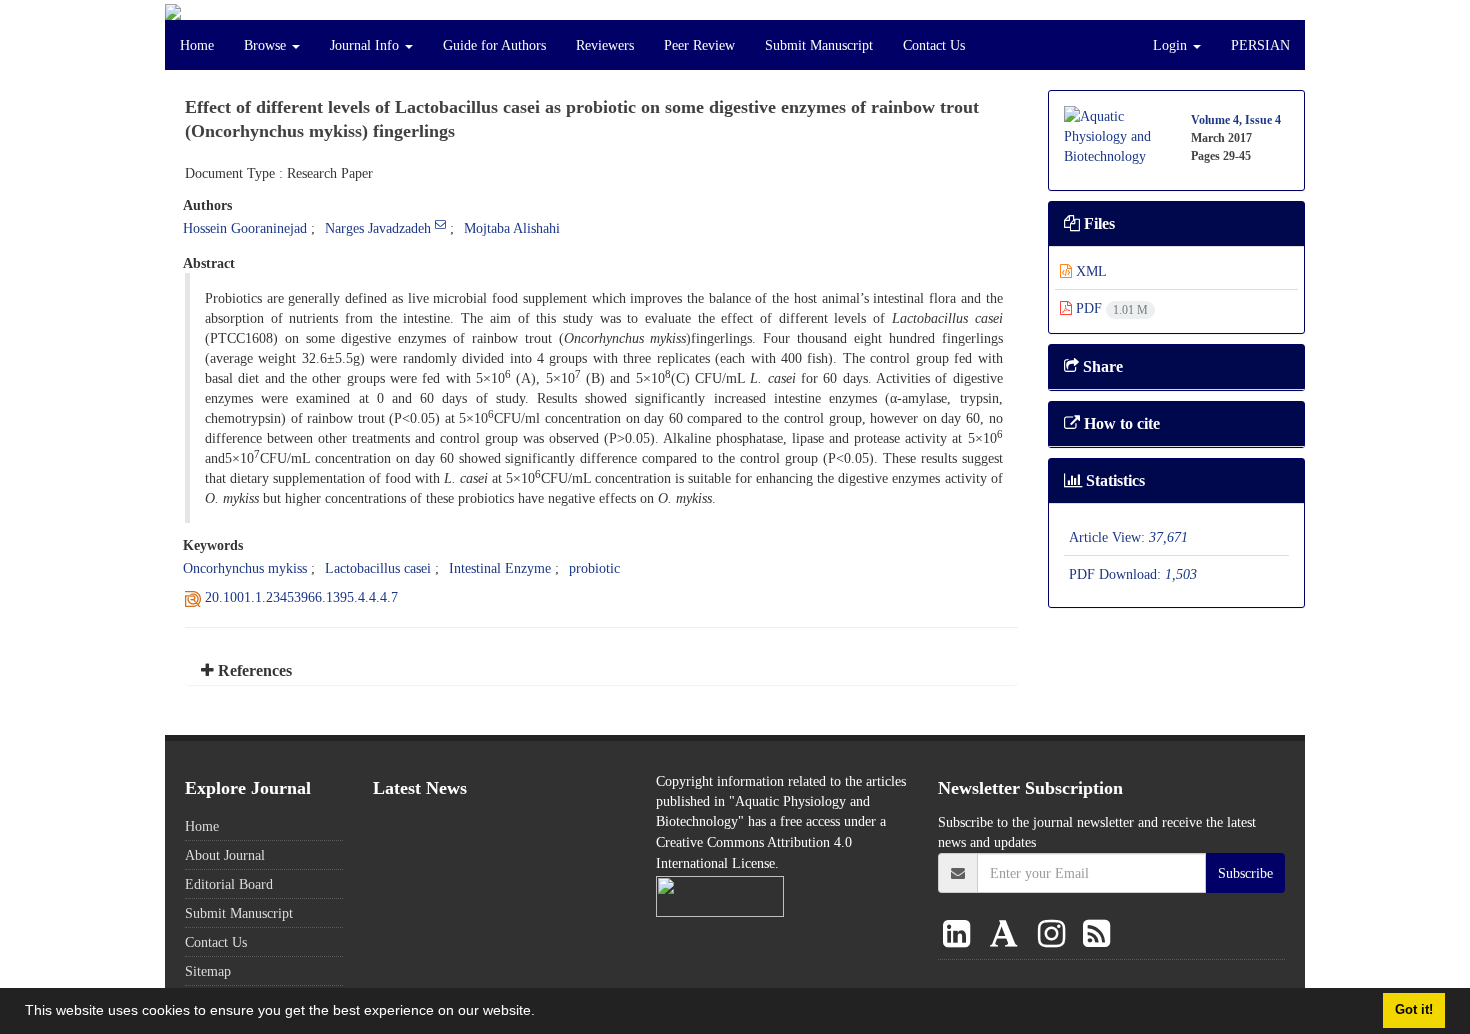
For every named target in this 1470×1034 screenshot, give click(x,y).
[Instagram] (1055, 935)
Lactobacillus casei (378, 568)
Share (1101, 366)
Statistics (1113, 480)
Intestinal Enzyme (500, 568)
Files (1097, 223)
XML (1089, 271)
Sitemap (208, 971)
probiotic (594, 568)
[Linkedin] (960, 935)
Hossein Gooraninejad (245, 228)
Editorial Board (229, 884)
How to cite (1120, 423)
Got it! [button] (1414, 1010)
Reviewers (605, 45)
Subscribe (1245, 873)
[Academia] (1008, 935)
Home (197, 45)
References (253, 670)
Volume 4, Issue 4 (1236, 119)
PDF (1110, 308)
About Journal (225, 855)
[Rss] (1096, 935)
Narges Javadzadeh (378, 228)
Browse (267, 45)
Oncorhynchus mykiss (245, 568)
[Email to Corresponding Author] (440, 224)
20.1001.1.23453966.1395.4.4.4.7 (301, 597)
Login (1172, 45)
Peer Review (699, 45)
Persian (1260, 45)
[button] (542, 1013)
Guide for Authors (494, 45)
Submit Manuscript (819, 45)
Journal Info (366, 45)
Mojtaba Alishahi (512, 228)
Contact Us (934, 45)
